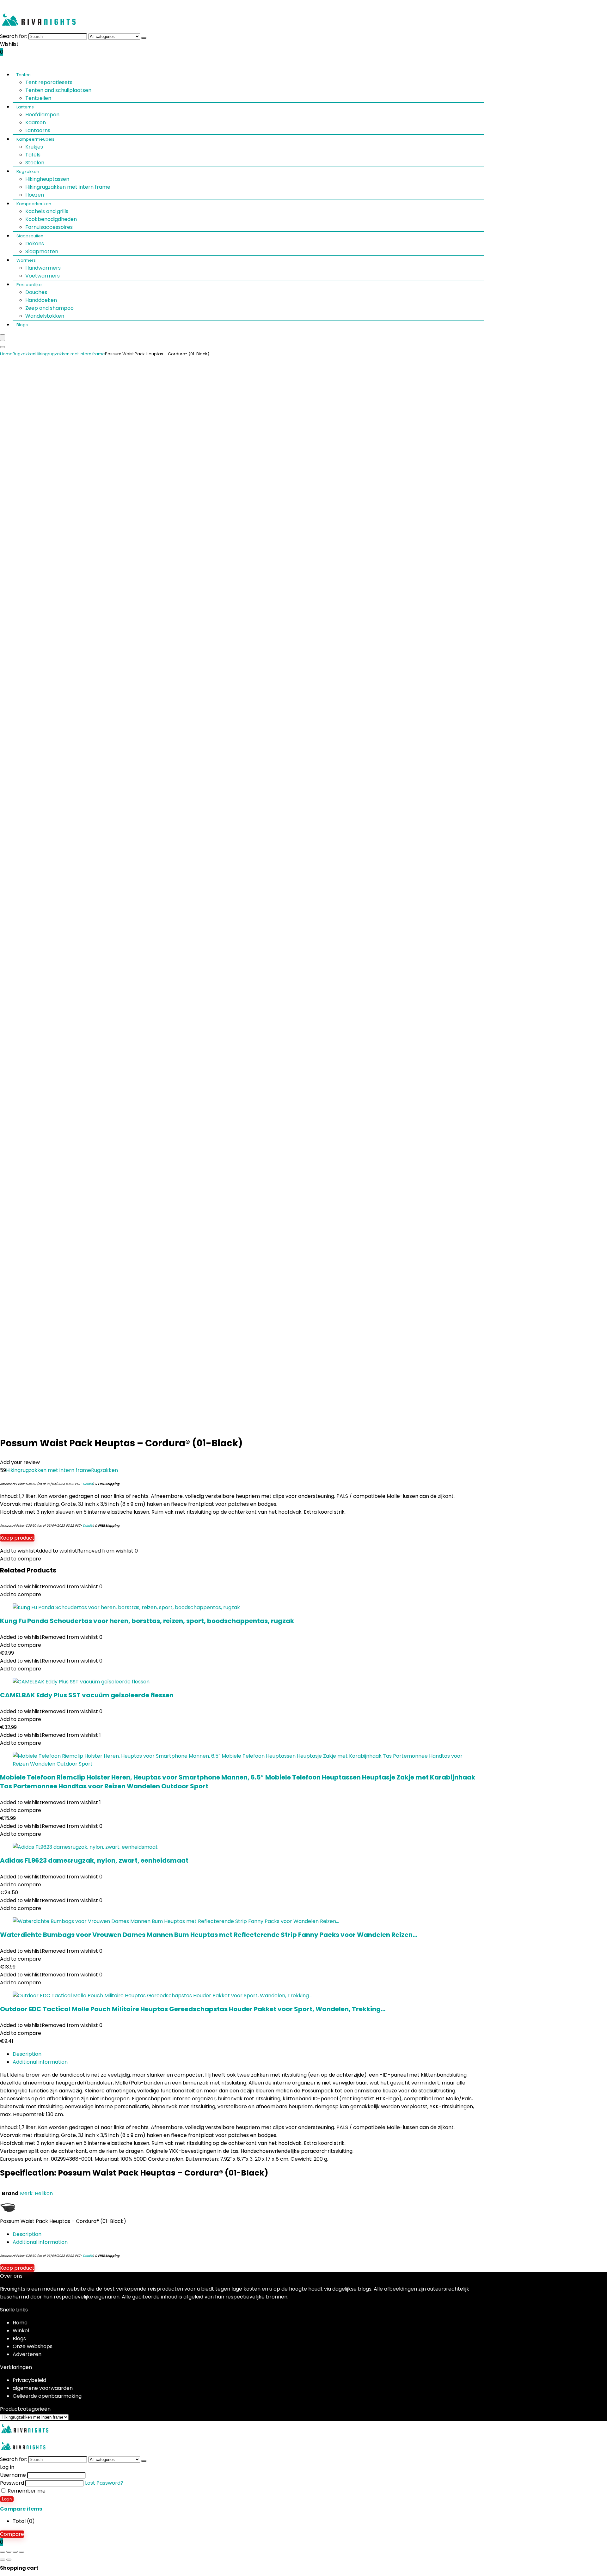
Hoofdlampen (42, 115)
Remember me (26, 2491)
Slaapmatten (42, 251)
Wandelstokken (45, 316)
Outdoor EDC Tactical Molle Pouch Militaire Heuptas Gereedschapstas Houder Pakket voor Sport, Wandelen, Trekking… (193, 2009)
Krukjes (34, 147)
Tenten (24, 75)
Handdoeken (41, 300)
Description (27, 2054)
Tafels (33, 155)
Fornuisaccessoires (49, 227)
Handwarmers (43, 268)
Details (88, 1484)
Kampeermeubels (35, 139)
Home (6, 354)
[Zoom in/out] (3, 2552)
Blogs (22, 325)
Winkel (21, 2331)
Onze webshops (33, 2346)
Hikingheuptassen (47, 179)
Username (13, 2475)
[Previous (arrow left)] (3, 2560)
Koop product (17, 1538)
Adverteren (27, 2354)
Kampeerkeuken (34, 204)
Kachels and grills (47, 211)
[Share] (15, 2552)
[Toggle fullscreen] (9, 2552)
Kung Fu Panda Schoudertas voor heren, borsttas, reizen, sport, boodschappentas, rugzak (147, 1621)
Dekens (35, 244)
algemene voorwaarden (43, 2388)
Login (7, 2499)
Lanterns (25, 107)
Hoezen (35, 195)
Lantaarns (38, 130)
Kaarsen (36, 122)
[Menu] (3, 338)
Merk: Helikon (36, 2193)
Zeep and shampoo (49, 308)
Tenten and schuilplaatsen (58, 90)
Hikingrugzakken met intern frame (68, 187)
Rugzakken (28, 171)
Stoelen (35, 163)
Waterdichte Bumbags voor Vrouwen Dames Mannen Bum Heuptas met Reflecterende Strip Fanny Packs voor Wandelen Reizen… (209, 1935)
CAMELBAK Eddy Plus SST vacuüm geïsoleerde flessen (87, 1695)
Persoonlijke (29, 285)
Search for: (14, 36)
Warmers (26, 260)
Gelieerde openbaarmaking (47, 2396)
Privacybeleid (29, 2380)
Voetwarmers (43, 276)
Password (12, 2483)
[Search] (144, 38)
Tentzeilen (38, 98)
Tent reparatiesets (49, 82)
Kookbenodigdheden (51, 219)
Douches (36, 292)
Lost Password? (104, 2483)
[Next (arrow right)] (9, 2560)
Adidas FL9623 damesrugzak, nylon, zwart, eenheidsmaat (94, 1860)
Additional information (40, 2062)
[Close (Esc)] (21, 2552)
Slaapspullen (30, 236)
